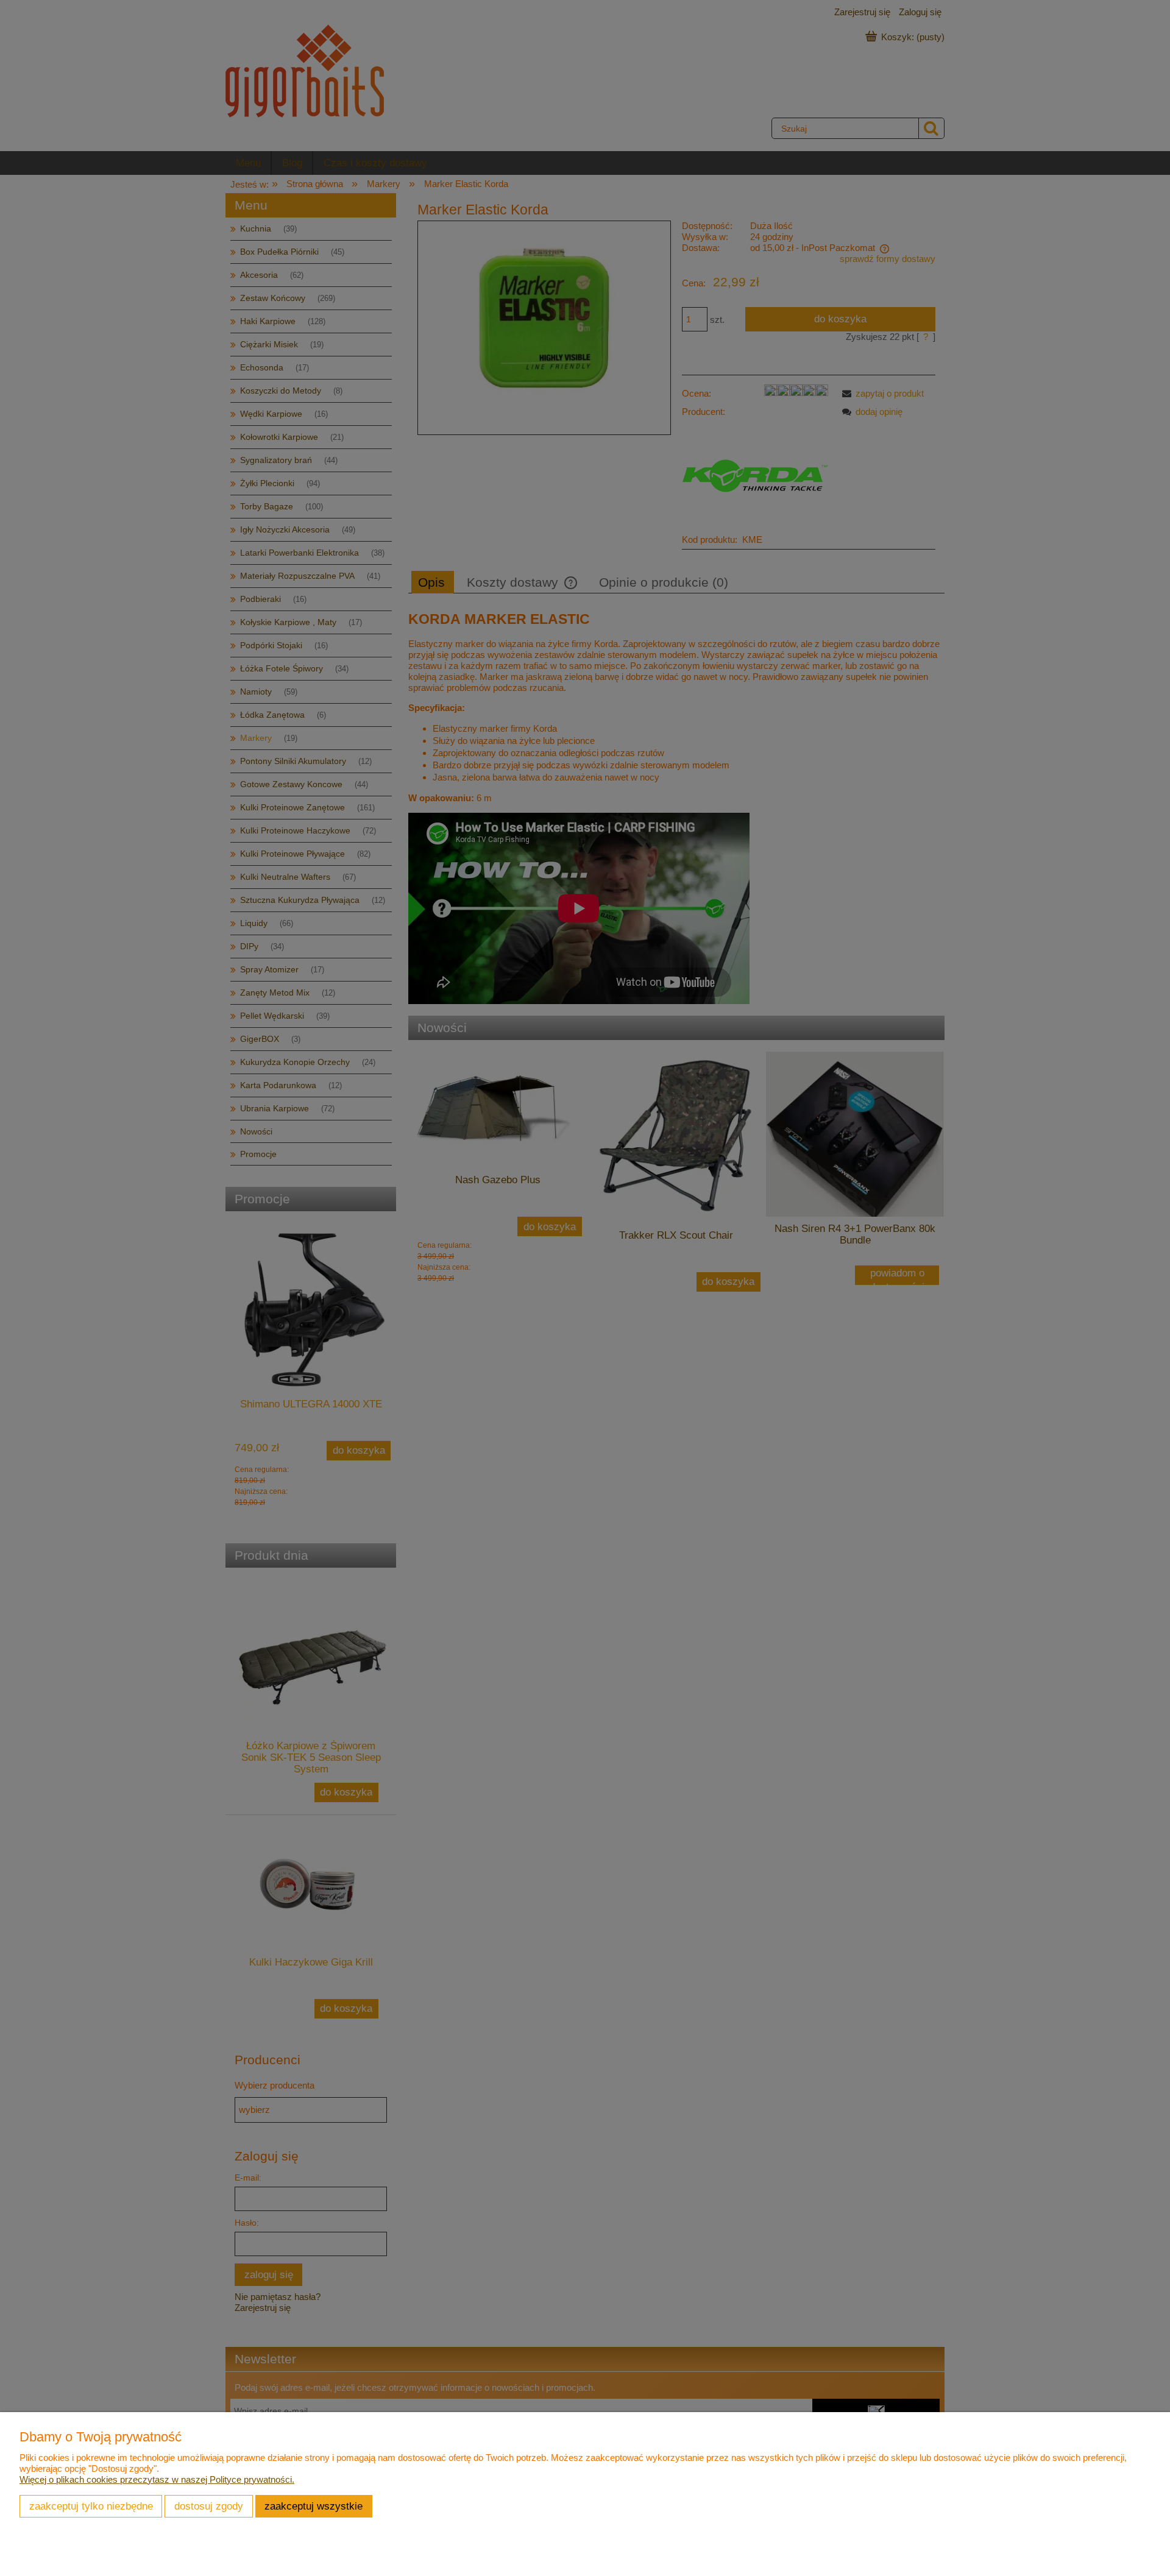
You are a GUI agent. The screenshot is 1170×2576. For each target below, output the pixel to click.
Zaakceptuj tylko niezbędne (91, 2506)
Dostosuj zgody (209, 2506)
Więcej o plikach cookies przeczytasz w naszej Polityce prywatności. (157, 2479)
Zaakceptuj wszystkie (314, 2506)
